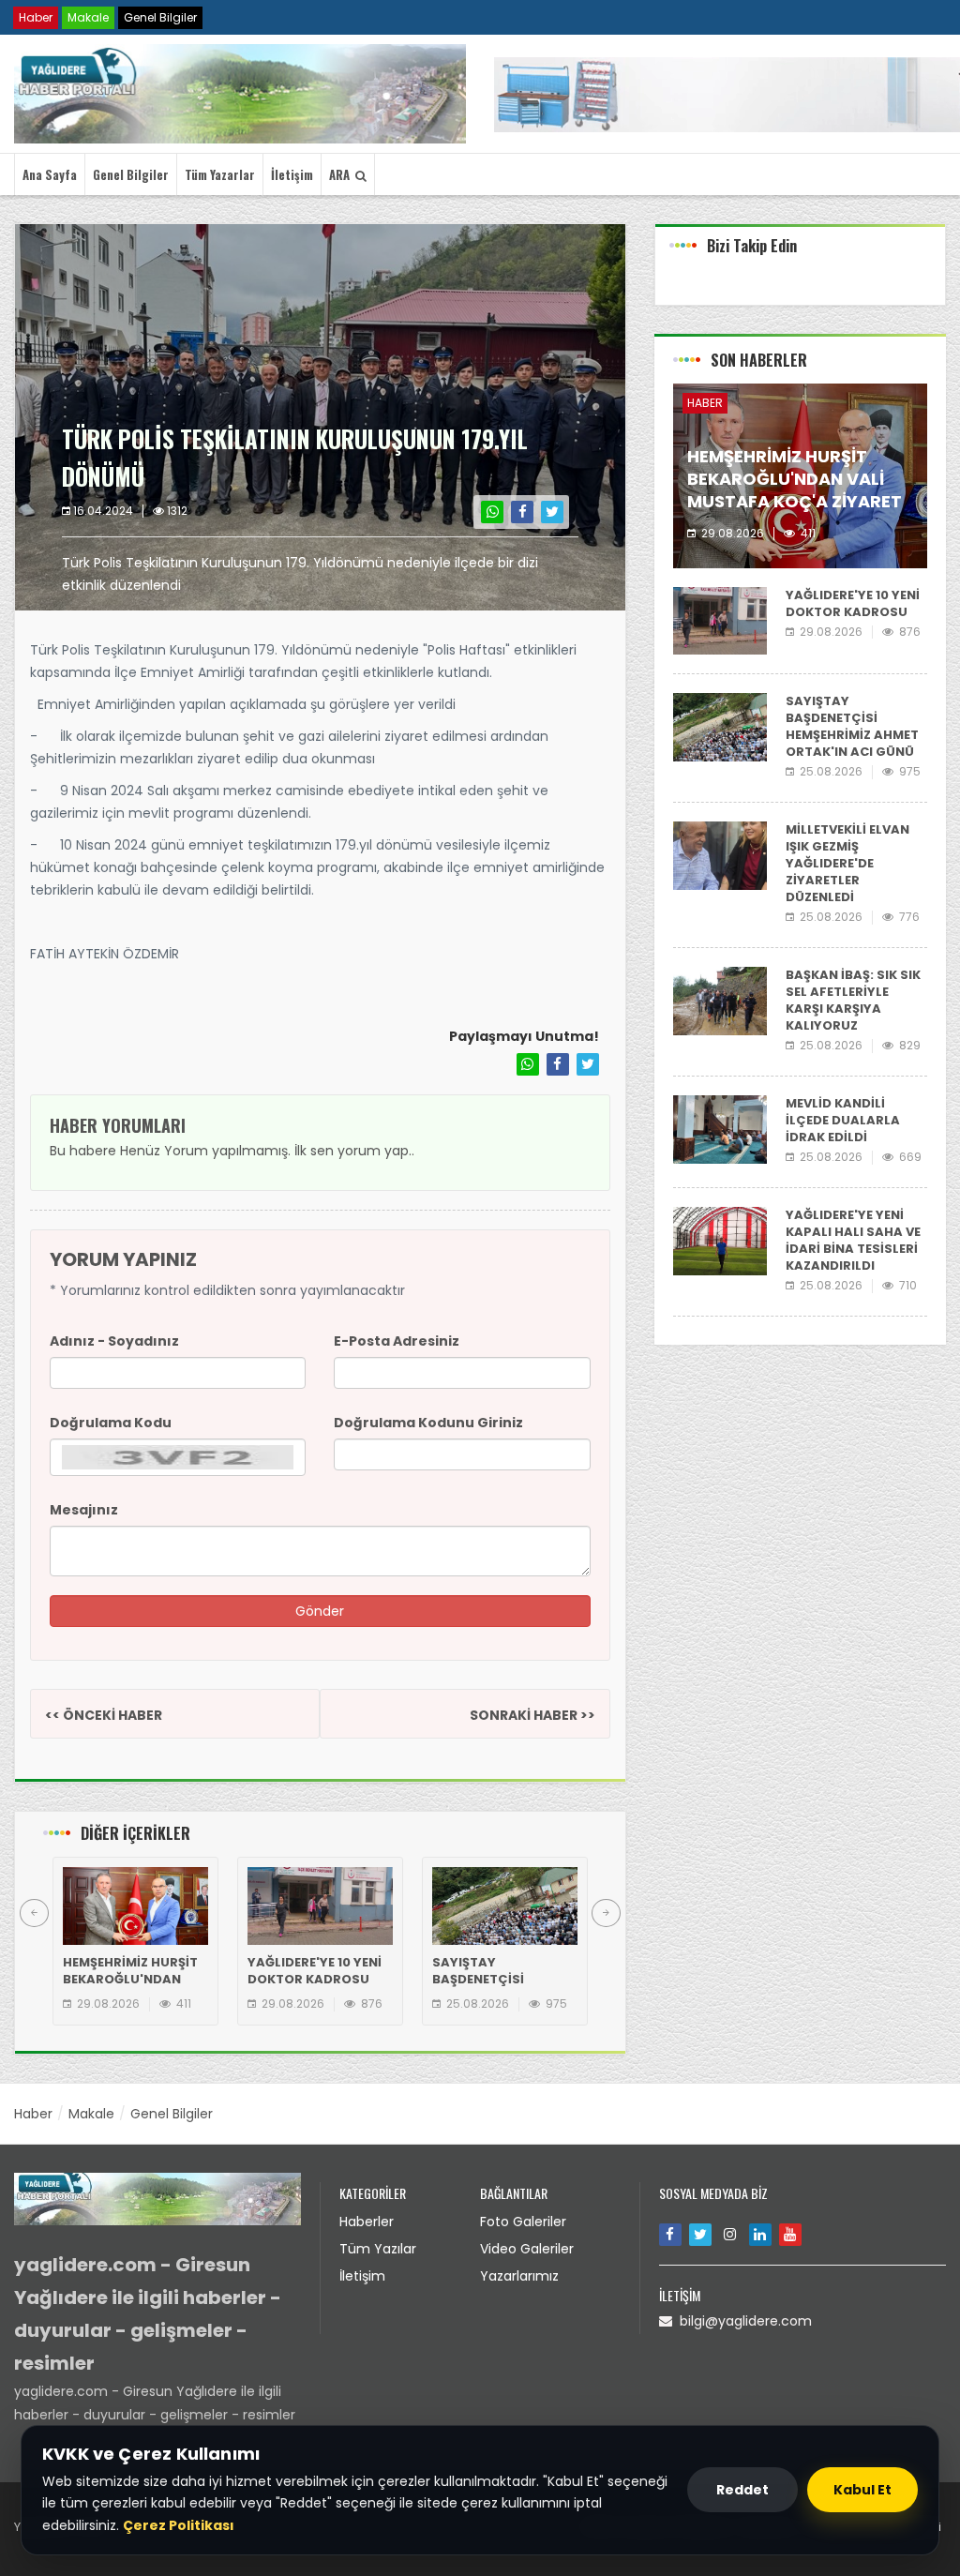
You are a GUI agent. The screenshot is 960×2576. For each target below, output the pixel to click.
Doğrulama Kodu (111, 1423)
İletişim (292, 174)
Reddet (742, 2490)
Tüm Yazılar (378, 2249)
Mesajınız (84, 1510)
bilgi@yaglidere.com (742, 2321)
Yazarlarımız (519, 2276)
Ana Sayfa (50, 174)
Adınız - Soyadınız (114, 1341)
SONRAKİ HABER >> (532, 1715)
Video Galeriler (527, 2249)
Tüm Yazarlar (220, 174)
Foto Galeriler (523, 2222)
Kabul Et (862, 2490)
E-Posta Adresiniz (397, 1341)
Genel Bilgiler (160, 17)
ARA (342, 174)
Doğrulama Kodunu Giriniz (428, 1423)
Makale (88, 17)
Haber (36, 17)
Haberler (367, 2222)
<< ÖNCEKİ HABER (104, 1715)
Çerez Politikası (179, 2525)
